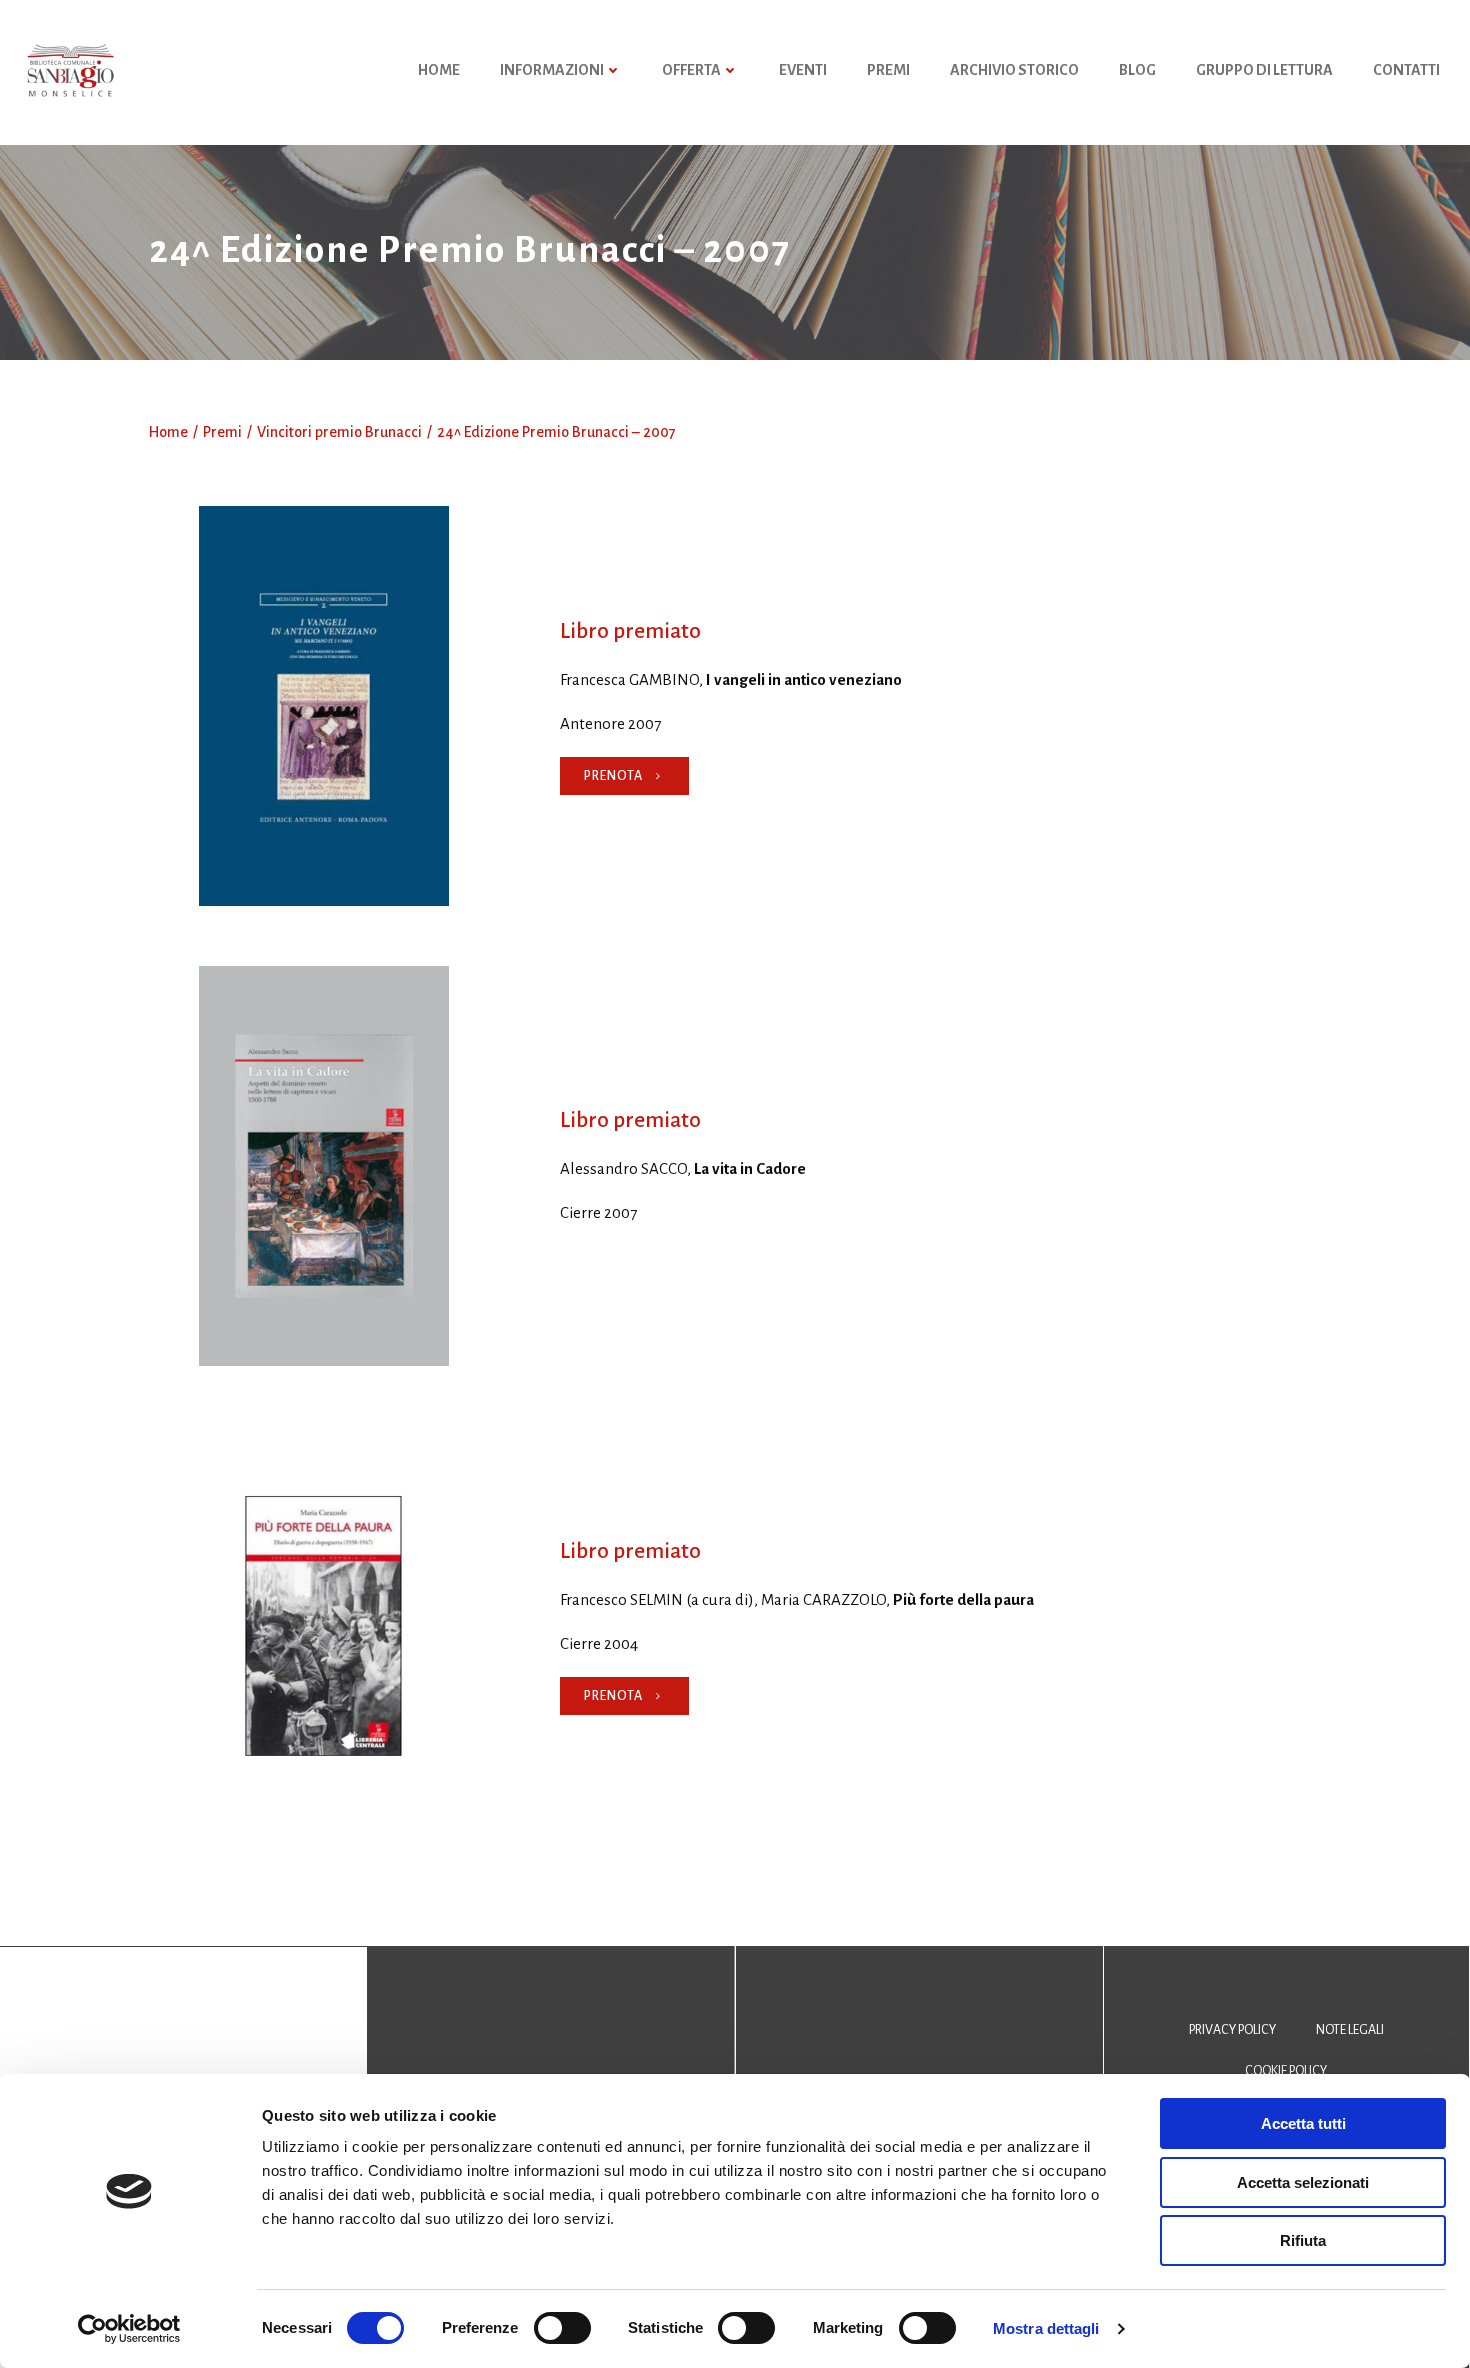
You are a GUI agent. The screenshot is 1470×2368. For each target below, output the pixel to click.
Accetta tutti (1303, 2123)
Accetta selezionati (1303, 2182)
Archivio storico (1014, 70)
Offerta (691, 70)
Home (168, 432)
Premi (888, 70)
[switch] (562, 2326)
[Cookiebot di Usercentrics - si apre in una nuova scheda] (129, 2329)
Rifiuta (1303, 2240)
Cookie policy (1286, 2071)
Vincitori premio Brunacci (339, 432)
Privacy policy (1232, 2030)
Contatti (1406, 70)
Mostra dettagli (1046, 2328)
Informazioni (552, 70)
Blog (1137, 70)
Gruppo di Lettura (1264, 70)
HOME (439, 70)
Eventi (803, 70)
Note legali (1350, 2030)
